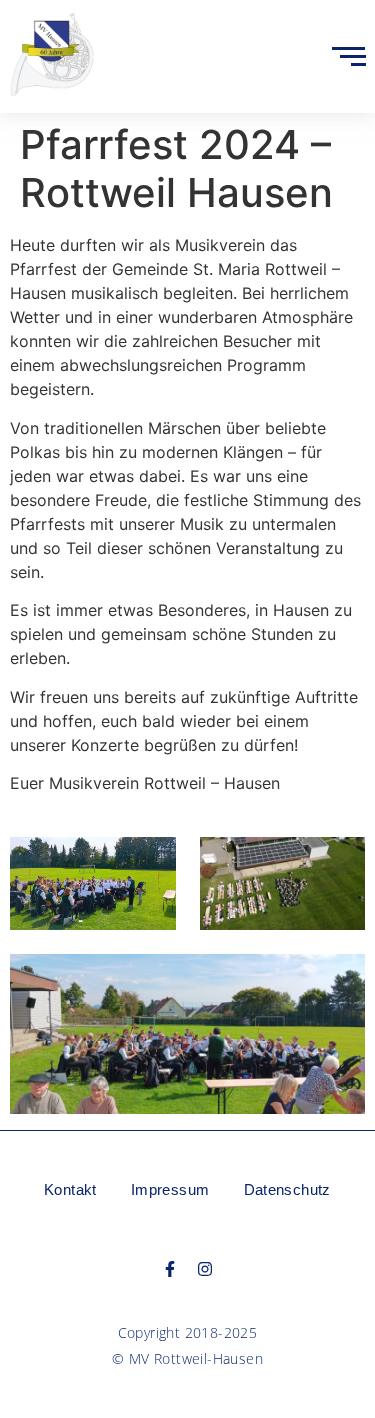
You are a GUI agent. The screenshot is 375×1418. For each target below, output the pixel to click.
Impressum (170, 1189)
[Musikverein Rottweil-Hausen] (52, 53)
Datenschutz (287, 1189)
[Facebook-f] (170, 1269)
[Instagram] (205, 1269)
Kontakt (70, 1189)
